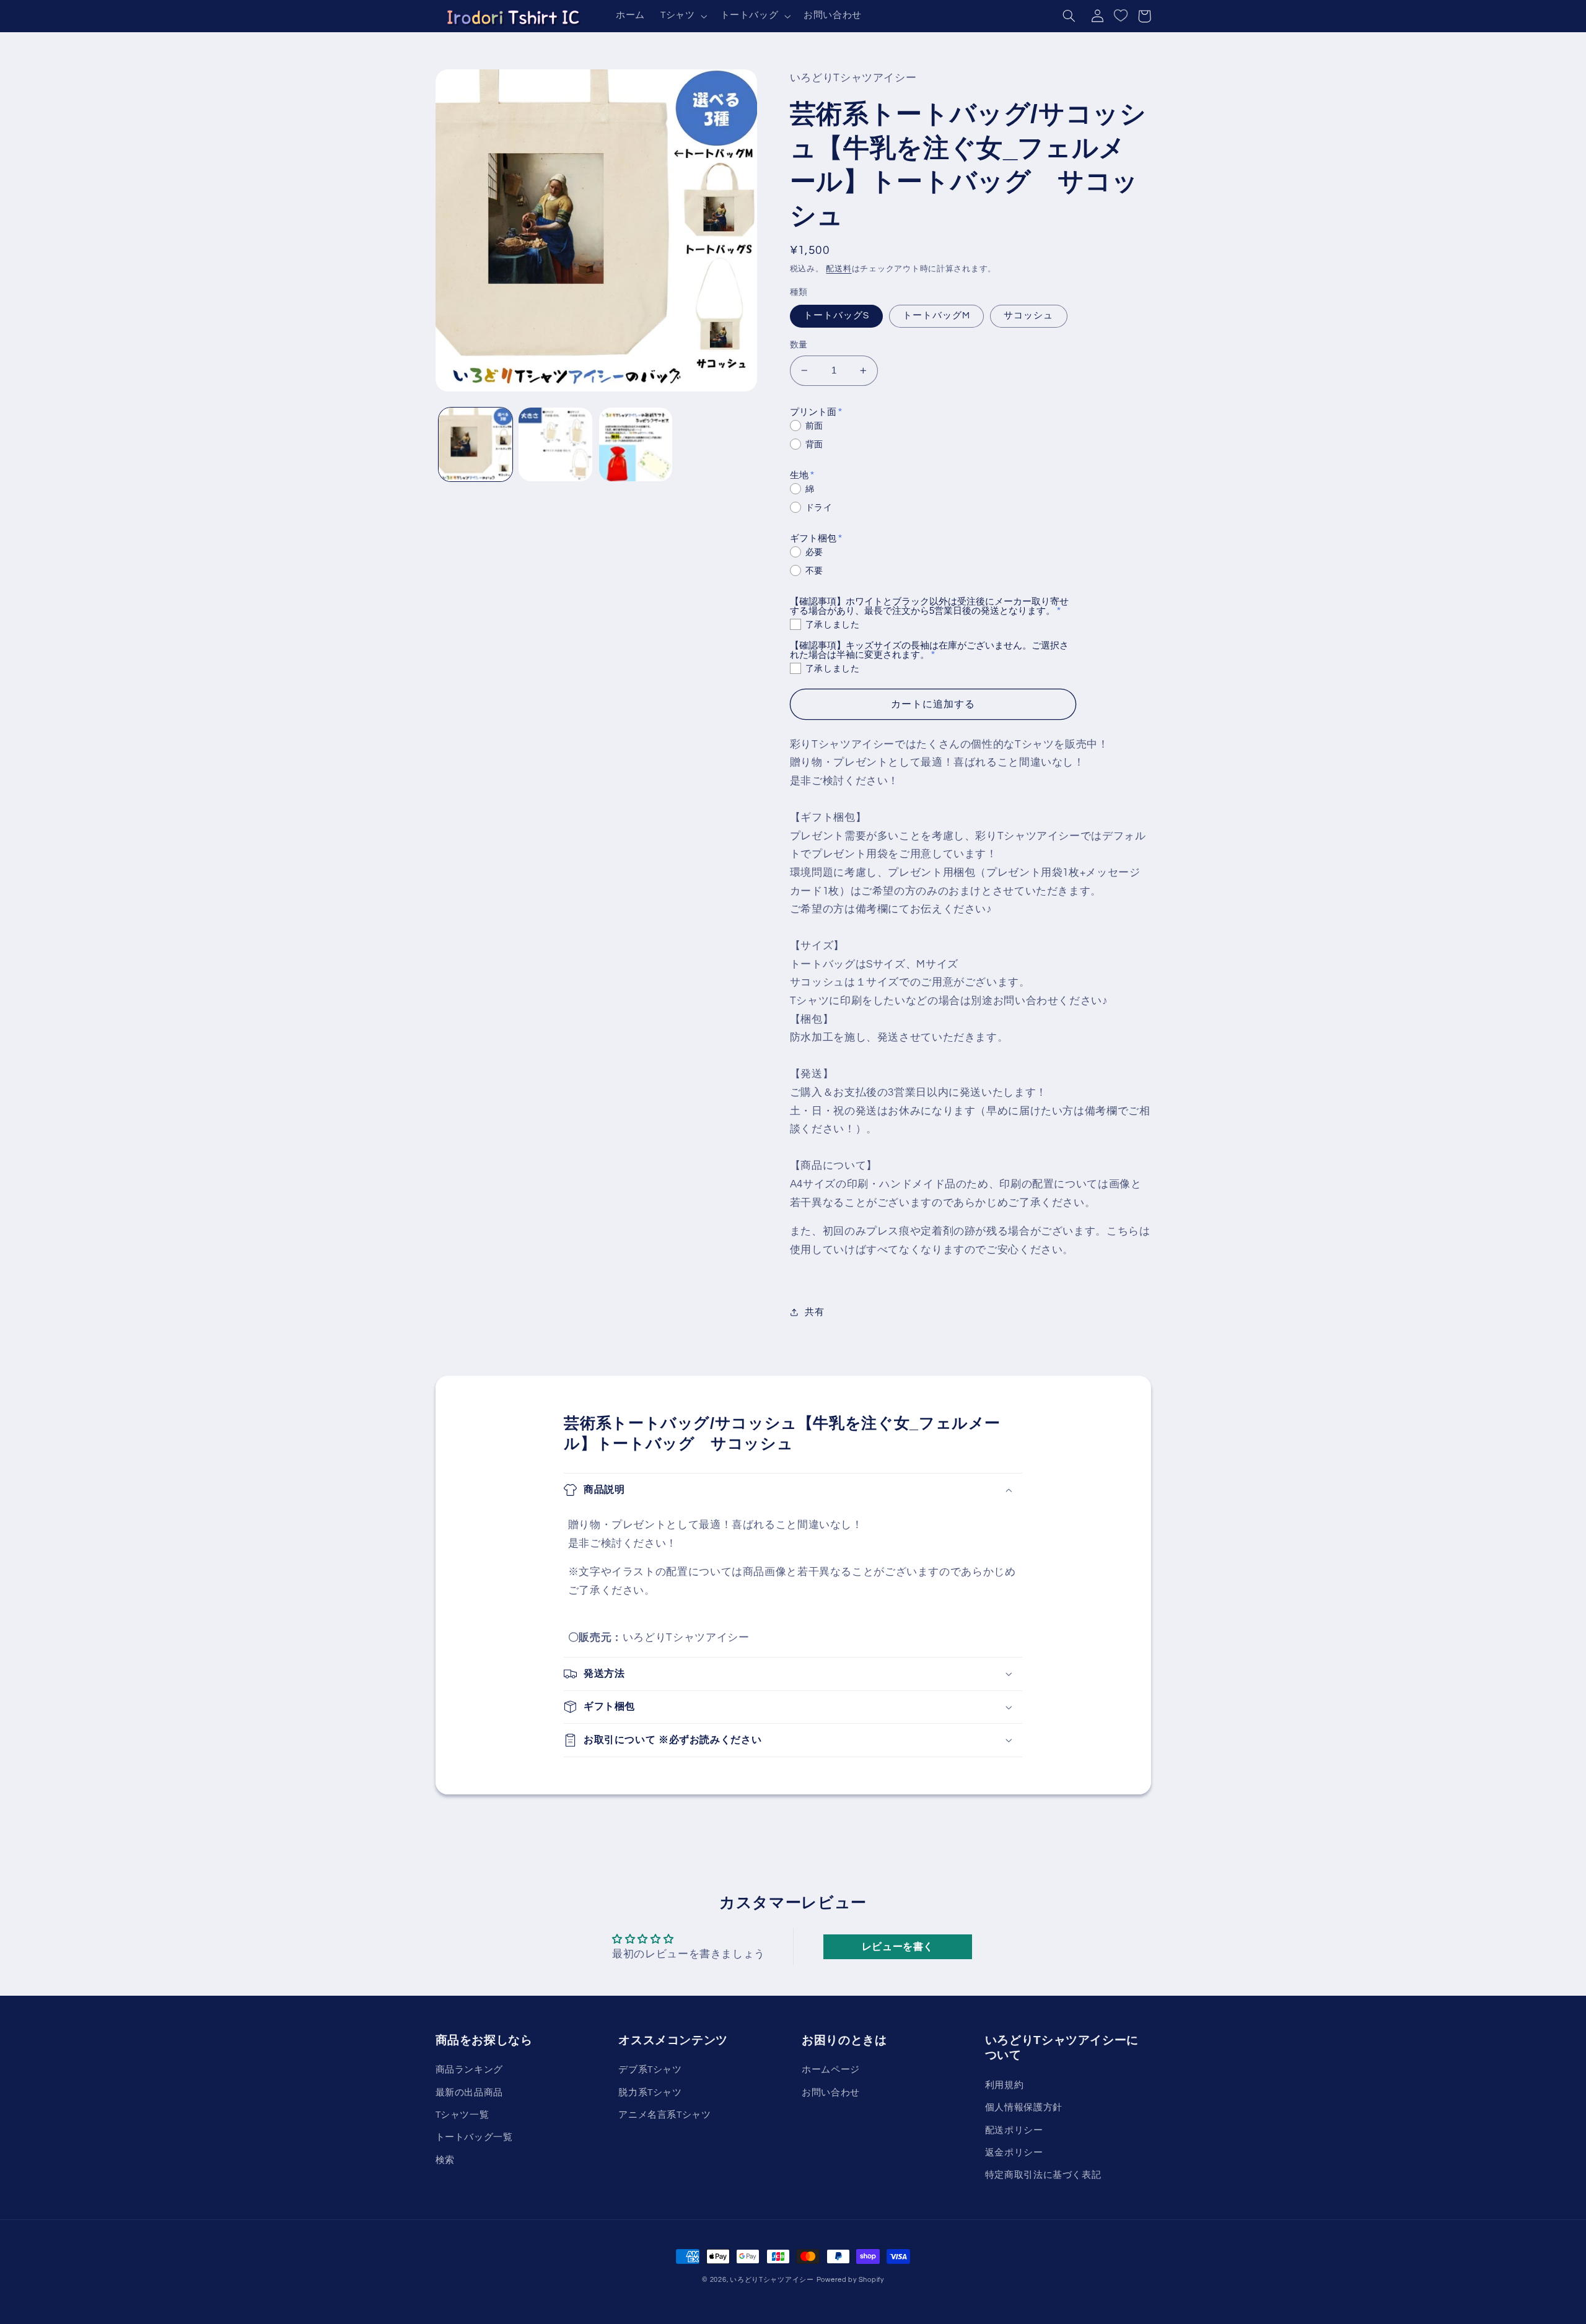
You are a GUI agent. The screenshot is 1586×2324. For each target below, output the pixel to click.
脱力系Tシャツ (650, 2093)
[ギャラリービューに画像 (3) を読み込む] (636, 444)
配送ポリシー (1014, 2130)
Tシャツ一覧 (462, 2115)
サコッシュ (1028, 316)
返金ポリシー (1014, 2153)
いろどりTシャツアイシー (772, 2280)
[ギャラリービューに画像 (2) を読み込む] (555, 444)
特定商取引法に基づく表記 (1043, 2175)
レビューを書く (898, 1947)
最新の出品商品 (469, 2093)
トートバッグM (936, 316)
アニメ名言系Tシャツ (664, 2115)
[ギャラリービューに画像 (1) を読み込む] (475, 444)
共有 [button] (814, 1312)
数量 (799, 345)
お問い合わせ (831, 2093)
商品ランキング (469, 2070)
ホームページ (831, 2070)
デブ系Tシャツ (650, 2070)
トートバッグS (836, 316)
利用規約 (1005, 2085)
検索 (445, 2160)
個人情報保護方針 (1024, 2108)
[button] (682, 16)
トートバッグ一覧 (474, 2137)
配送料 (839, 269)
